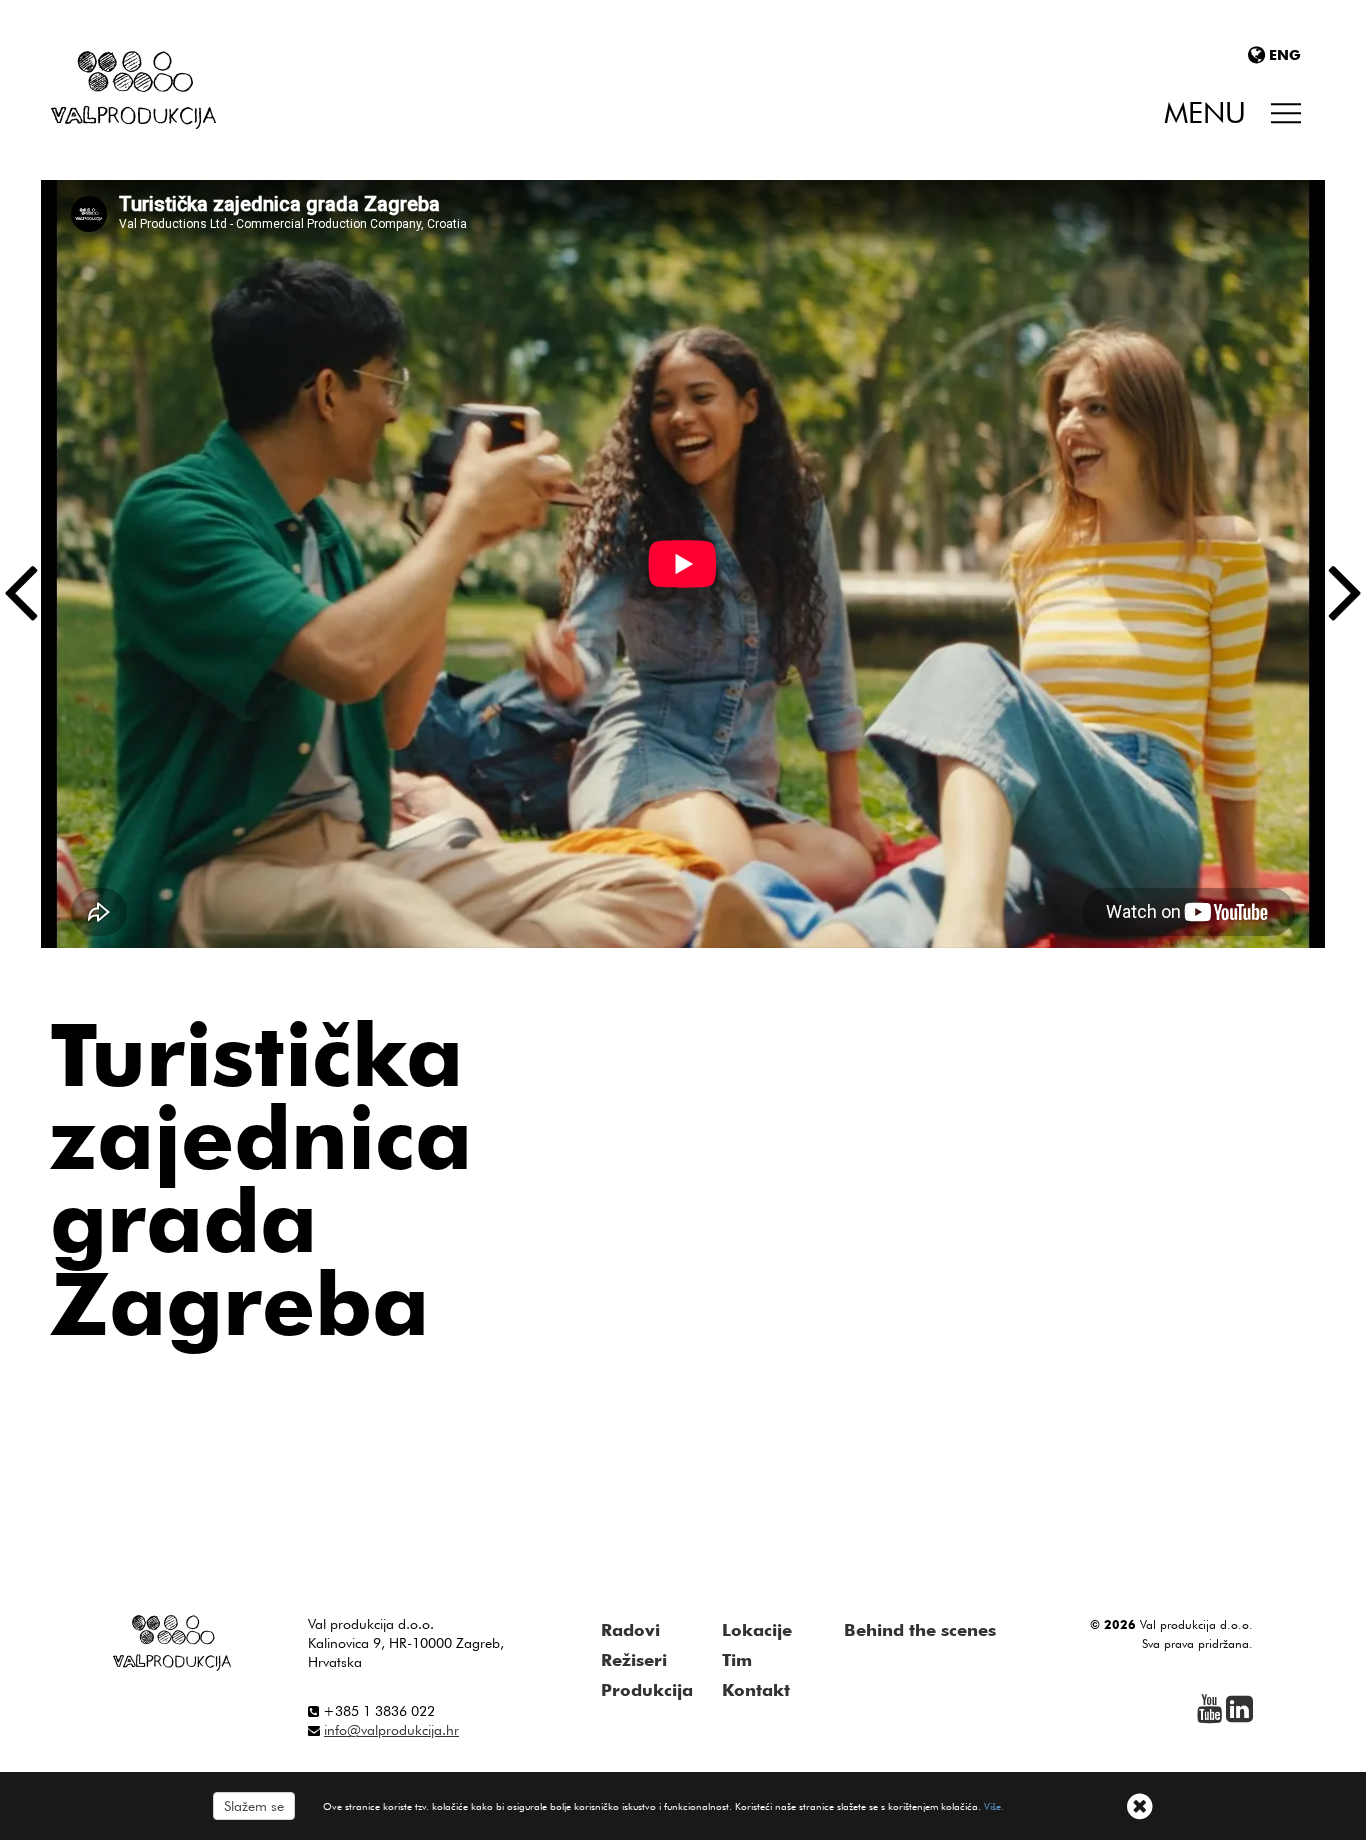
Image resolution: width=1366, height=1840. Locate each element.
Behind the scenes (920, 1630)
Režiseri (634, 1660)
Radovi (630, 1630)
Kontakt (756, 1690)
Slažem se (254, 1806)
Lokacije (757, 1630)
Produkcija (647, 1690)
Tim (737, 1660)
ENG (1285, 55)
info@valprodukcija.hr (391, 1730)
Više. (994, 1806)
